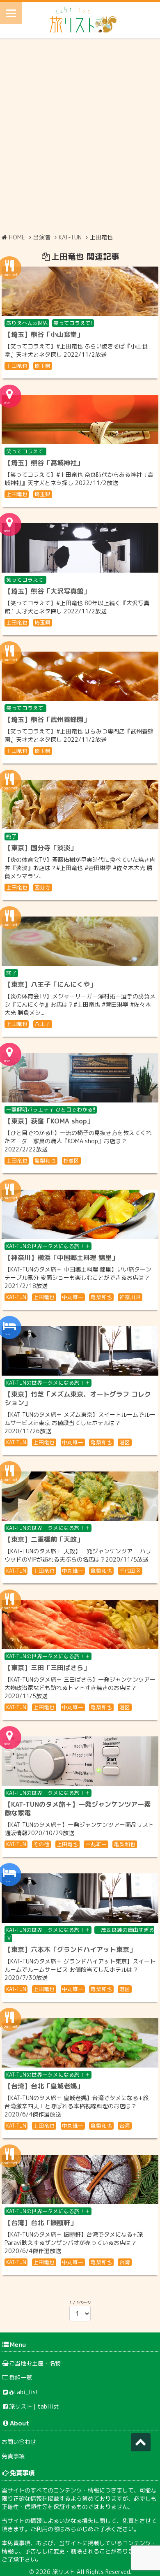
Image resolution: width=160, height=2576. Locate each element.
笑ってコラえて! (73, 323)
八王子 (42, 1024)
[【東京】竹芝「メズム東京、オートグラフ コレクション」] (80, 1351)
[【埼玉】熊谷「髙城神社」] (80, 420)
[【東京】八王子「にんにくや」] (80, 941)
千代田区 (130, 1571)
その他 (41, 1844)
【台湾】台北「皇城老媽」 (44, 2086)
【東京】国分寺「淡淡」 (41, 848)
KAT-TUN (16, 1297)
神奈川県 (130, 1297)
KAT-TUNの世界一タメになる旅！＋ (48, 1246)
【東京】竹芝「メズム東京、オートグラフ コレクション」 (78, 1398)
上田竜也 (17, 366)
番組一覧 (21, 2378)
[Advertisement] (80, 135)
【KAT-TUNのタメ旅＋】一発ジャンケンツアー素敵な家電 (78, 1809)
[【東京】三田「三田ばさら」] (80, 1625)
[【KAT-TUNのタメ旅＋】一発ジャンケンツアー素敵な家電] (80, 1761)
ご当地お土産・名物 (35, 2363)
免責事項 (13, 2456)
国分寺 (42, 887)
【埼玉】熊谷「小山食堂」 (44, 334)
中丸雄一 (73, 1297)
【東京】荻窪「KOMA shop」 (49, 1121)
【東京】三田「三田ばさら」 (47, 1668)
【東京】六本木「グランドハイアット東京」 (70, 1949)
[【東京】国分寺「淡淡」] (80, 805)
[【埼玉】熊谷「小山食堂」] (80, 291)
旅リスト (64, 2572)
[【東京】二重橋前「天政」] (80, 1496)
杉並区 (71, 1160)
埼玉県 (42, 366)
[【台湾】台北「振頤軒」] (80, 2179)
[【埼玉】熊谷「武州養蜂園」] (80, 676)
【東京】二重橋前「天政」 (44, 1539)
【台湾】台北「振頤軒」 (41, 2223)
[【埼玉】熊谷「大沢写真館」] (80, 548)
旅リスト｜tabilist (34, 2406)
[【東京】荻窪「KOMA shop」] (80, 1078)
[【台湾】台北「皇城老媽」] (80, 2043)
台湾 (125, 2126)
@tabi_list (24, 2392)
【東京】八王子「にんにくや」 (50, 984)
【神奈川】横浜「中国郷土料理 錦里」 (61, 1258)
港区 (125, 1442)
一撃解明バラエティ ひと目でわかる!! (51, 1109)
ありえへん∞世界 (27, 323)
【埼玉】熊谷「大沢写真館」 (47, 591)
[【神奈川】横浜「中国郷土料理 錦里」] (80, 1214)
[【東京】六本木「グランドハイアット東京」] (80, 1898)
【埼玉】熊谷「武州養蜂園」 (47, 719)
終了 (11, 836)
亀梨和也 (45, 1160)
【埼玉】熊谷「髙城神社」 (44, 463)
